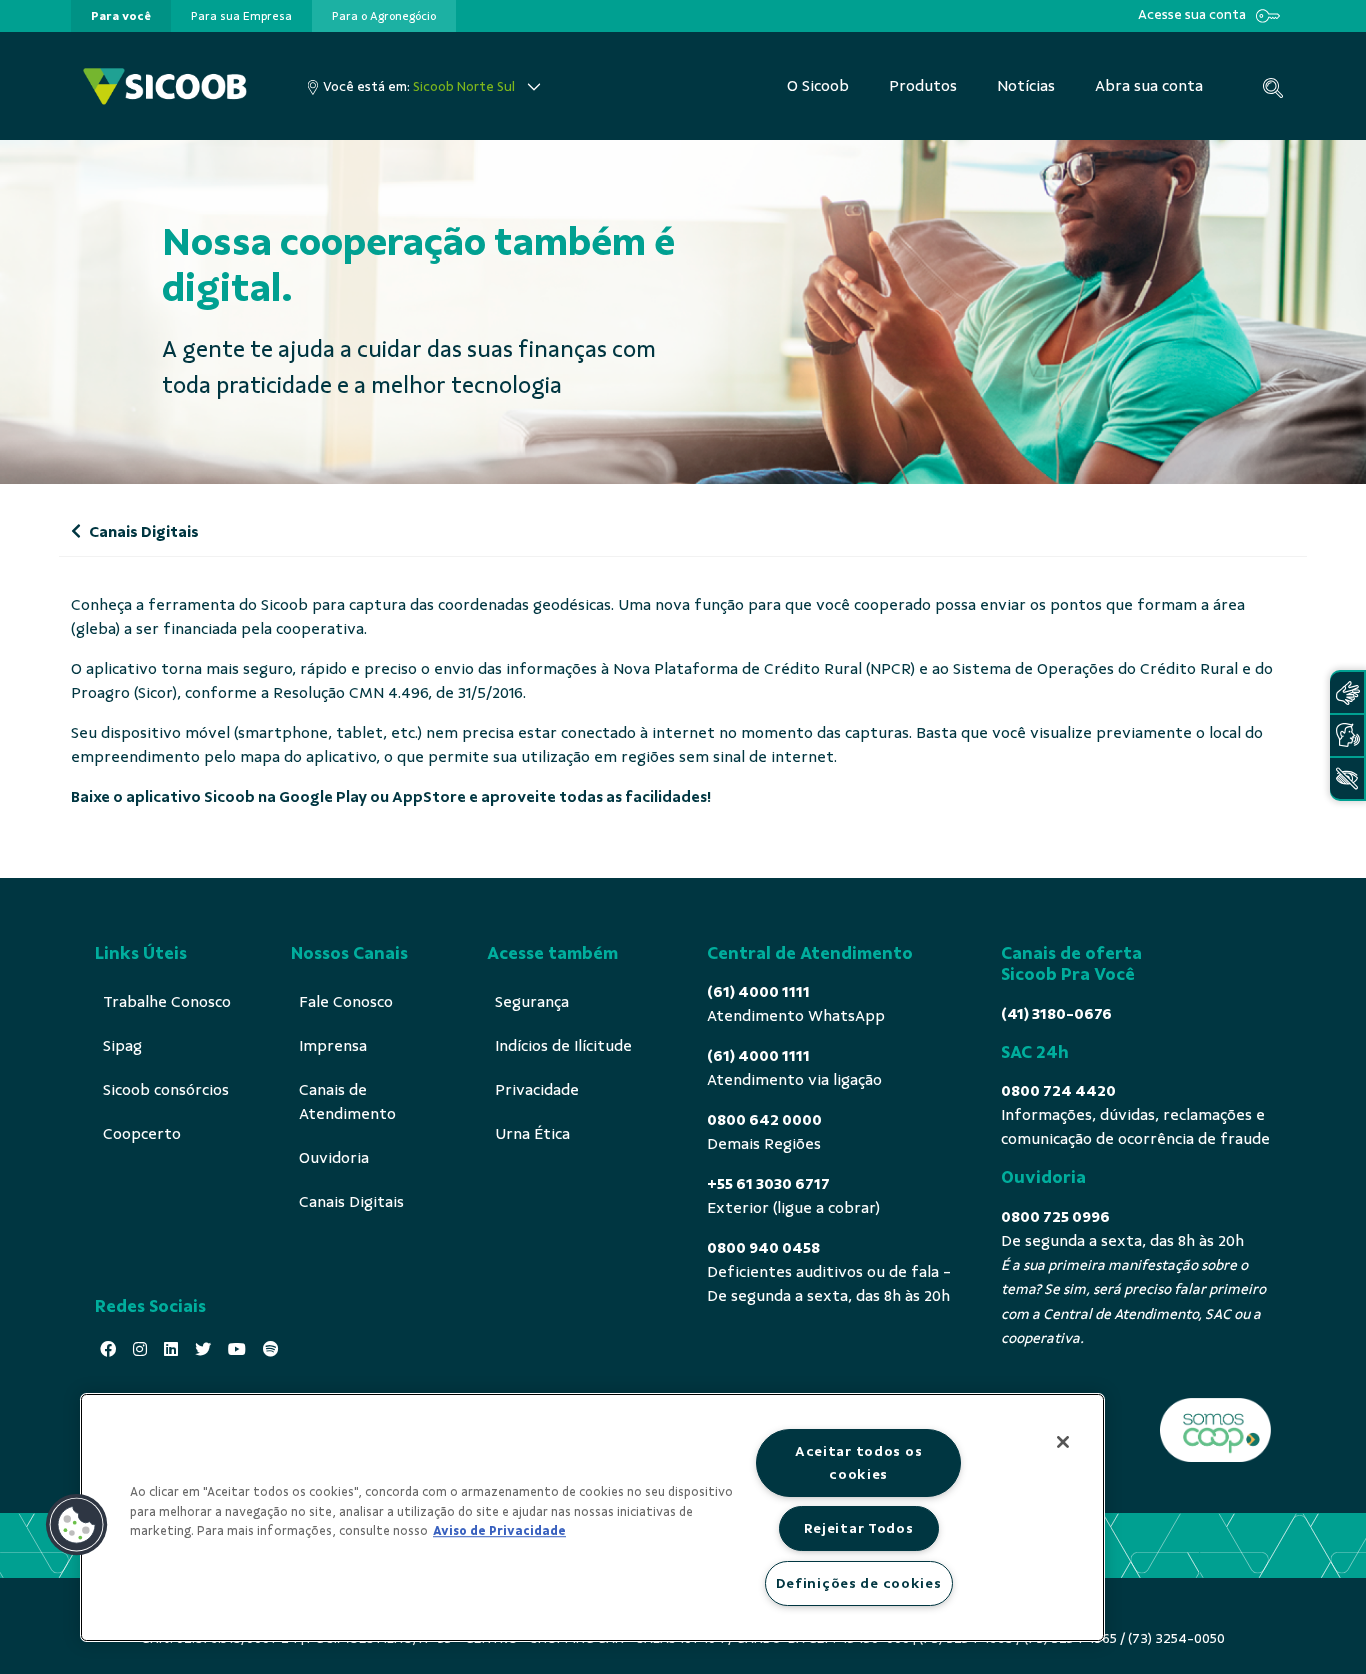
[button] (77, 1525)
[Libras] (1347, 692)
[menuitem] (121, 16)
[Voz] (1347, 735)
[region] (592, 1517)
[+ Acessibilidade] (1347, 778)
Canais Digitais (142, 532)
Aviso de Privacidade (499, 1531)
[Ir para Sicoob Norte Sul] (165, 86)
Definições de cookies (859, 1583)
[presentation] (121, 16)
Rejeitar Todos (859, 1528)
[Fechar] (1063, 1442)
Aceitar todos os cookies (859, 1462)
